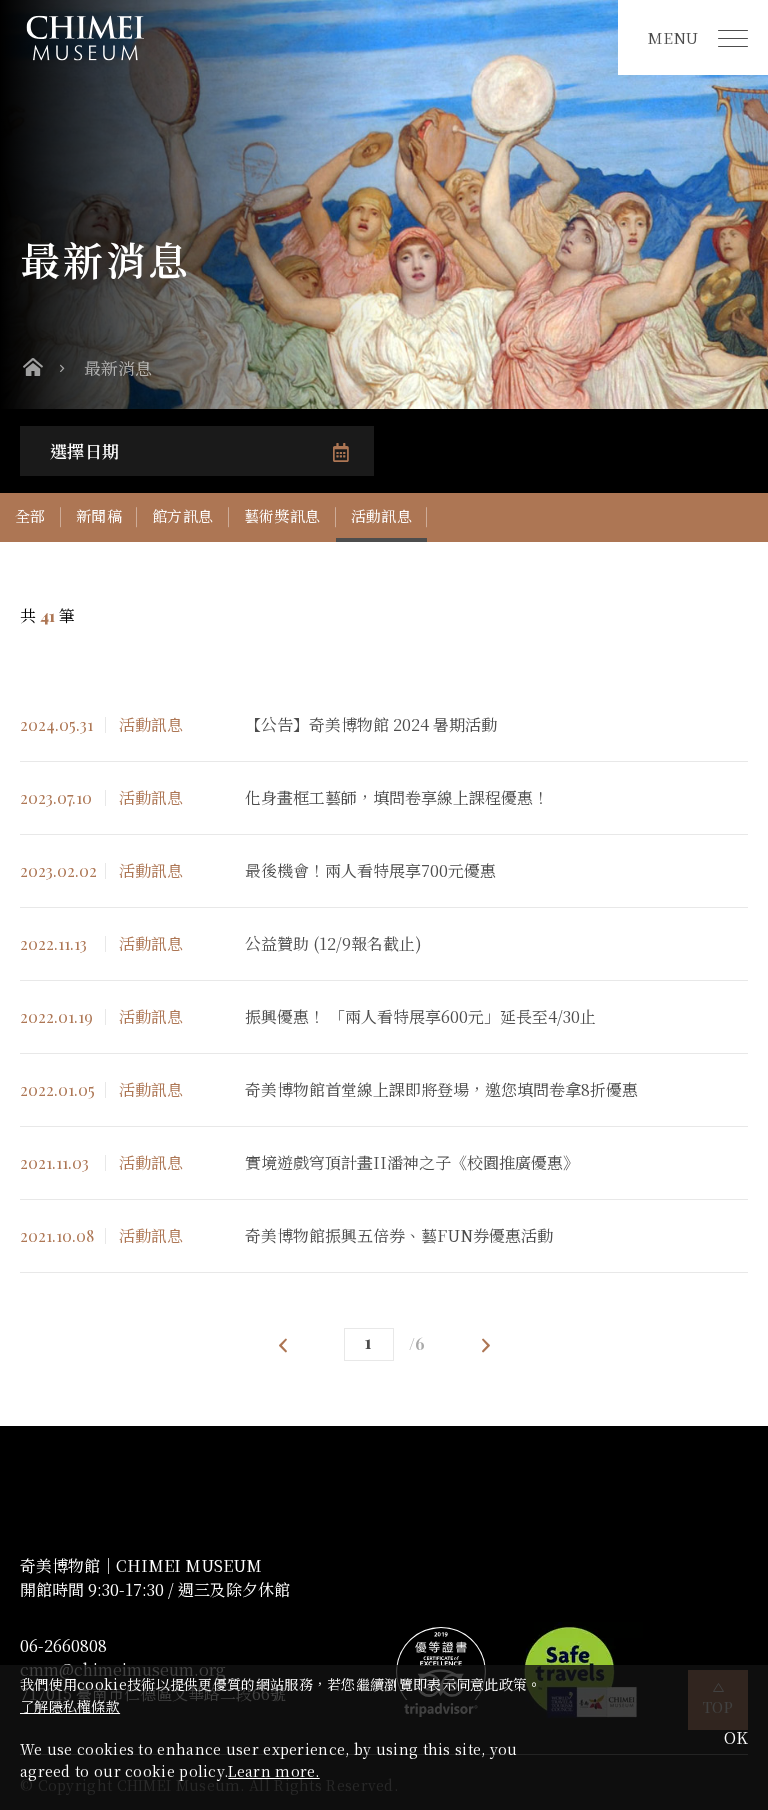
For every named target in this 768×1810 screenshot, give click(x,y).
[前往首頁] (309, 37)
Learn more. (273, 1771)
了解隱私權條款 (70, 1706)
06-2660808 (63, 1646)
